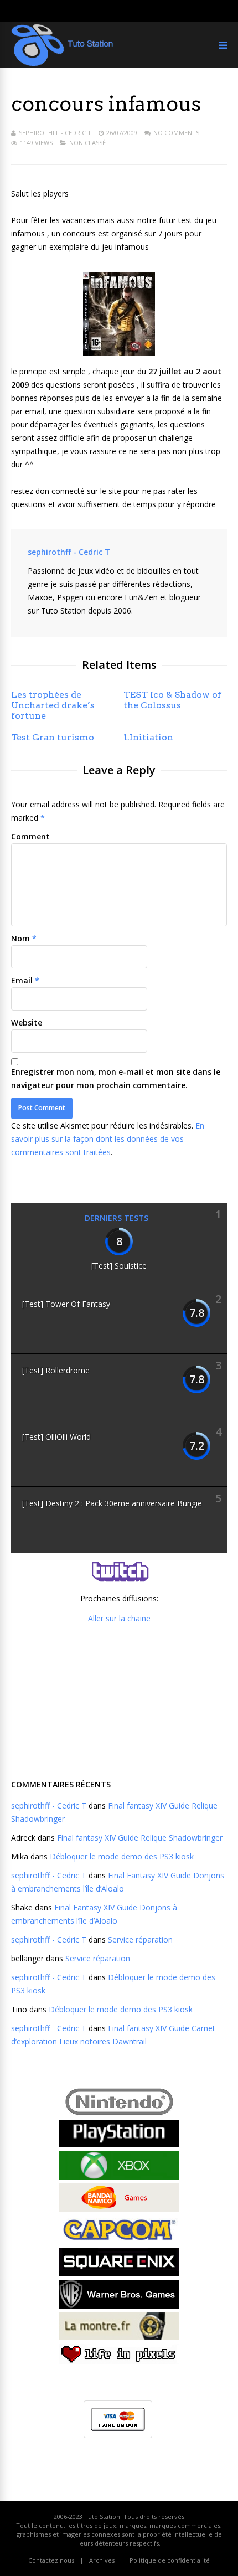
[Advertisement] (119, 1700)
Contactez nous (51, 2560)
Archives (102, 2560)
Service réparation (140, 1939)
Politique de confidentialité (170, 2560)
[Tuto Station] (62, 64)
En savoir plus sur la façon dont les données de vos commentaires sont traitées (108, 1139)
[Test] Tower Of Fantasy (66, 1304)
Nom (20, 938)
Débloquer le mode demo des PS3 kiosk (122, 1856)
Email (22, 980)
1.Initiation (148, 737)
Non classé (87, 143)
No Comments (176, 133)
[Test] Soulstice (119, 1266)
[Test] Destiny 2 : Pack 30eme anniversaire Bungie (112, 1503)
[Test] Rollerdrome (56, 1370)
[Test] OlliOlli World (56, 1437)
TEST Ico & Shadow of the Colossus (172, 700)
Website (27, 1022)
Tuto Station (102, 2516)
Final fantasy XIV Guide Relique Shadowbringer (140, 1838)
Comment (30, 836)
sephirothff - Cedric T (55, 133)
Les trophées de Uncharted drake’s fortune (53, 705)
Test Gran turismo (53, 737)
